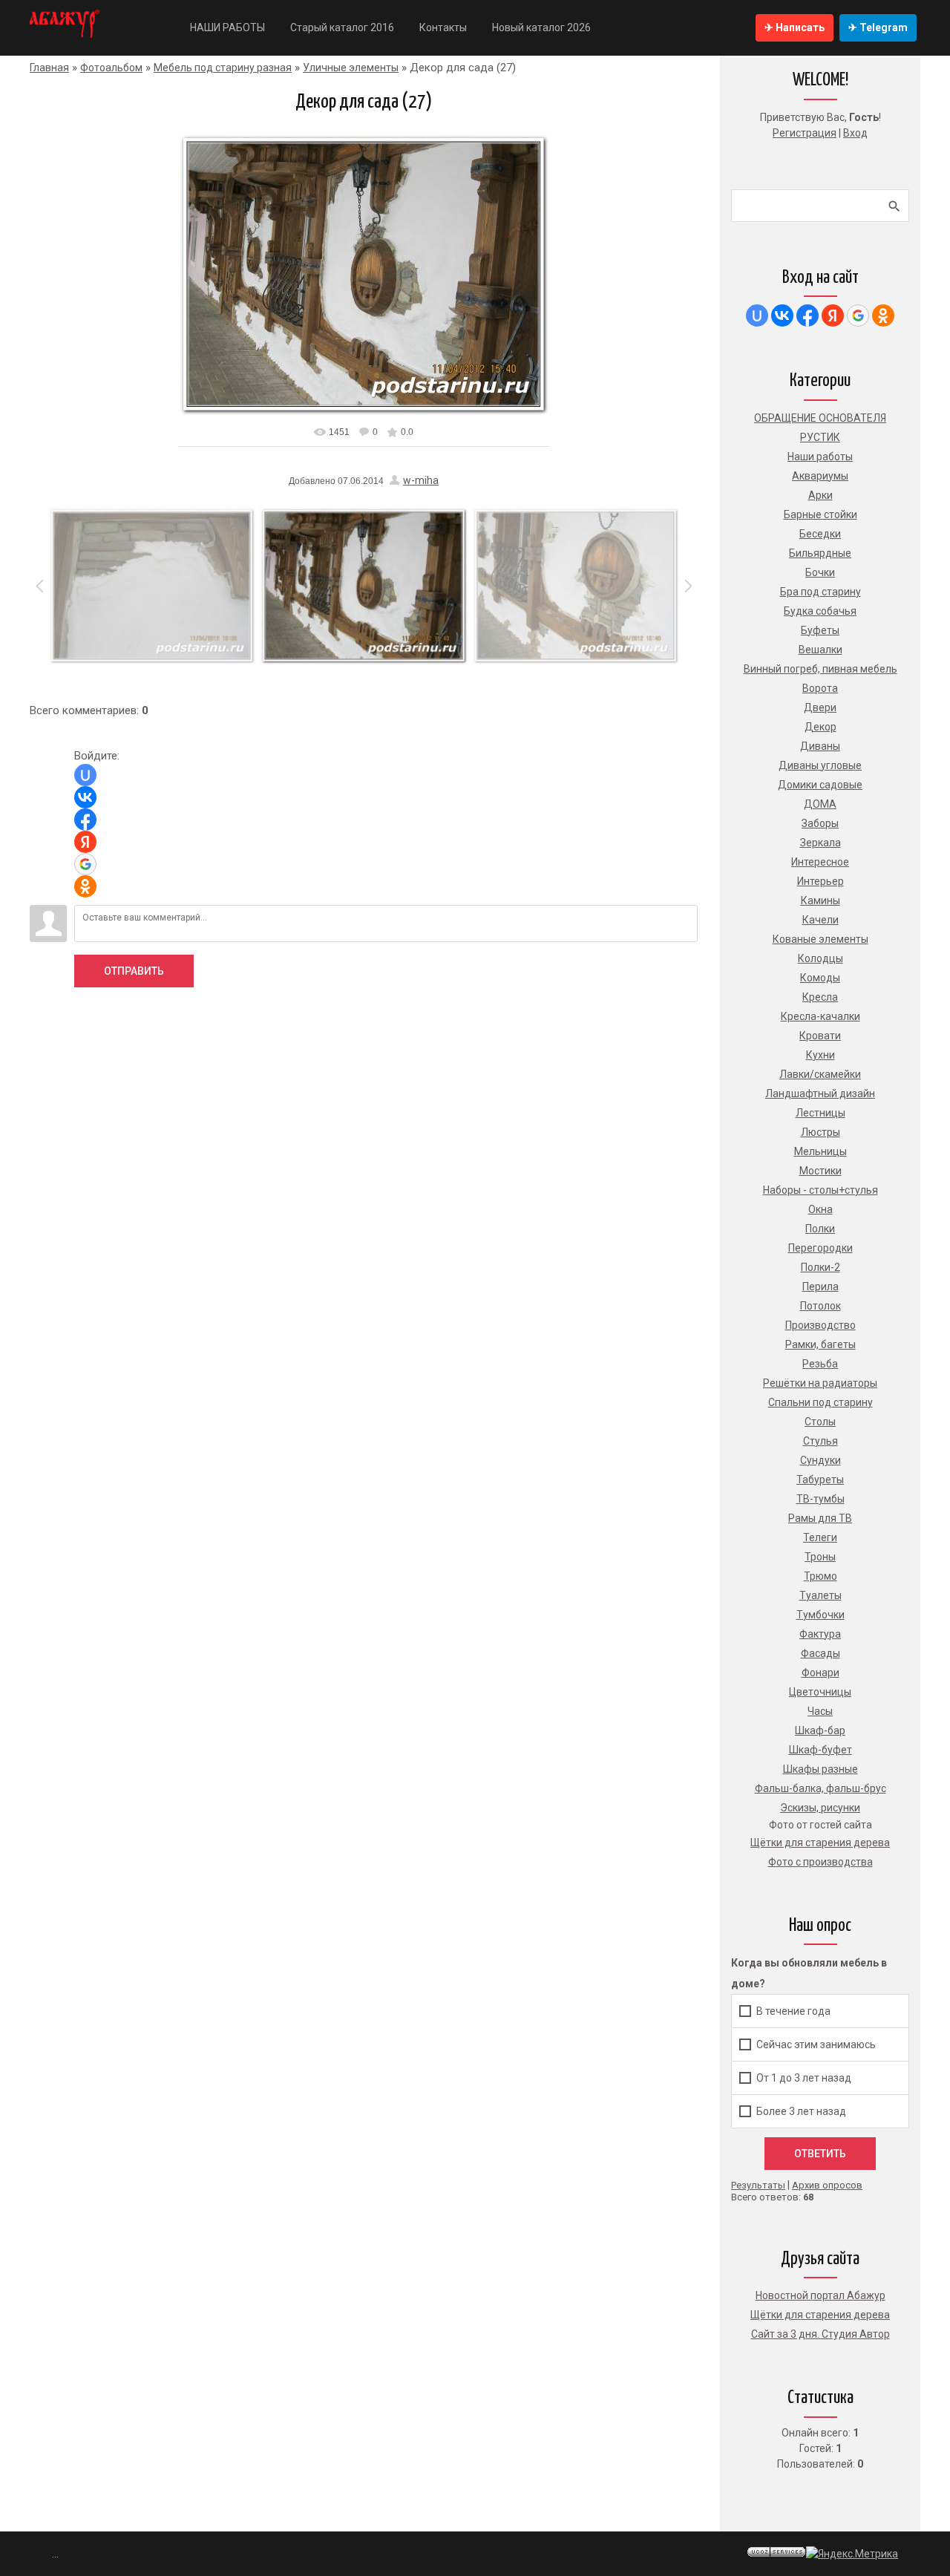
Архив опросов (827, 2185)
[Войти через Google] (85, 864)
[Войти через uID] (85, 775)
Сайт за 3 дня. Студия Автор (820, 2334)
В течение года (793, 2011)
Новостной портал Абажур (820, 2295)
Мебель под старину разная (223, 68)
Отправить (134, 971)
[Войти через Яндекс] (85, 842)
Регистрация (805, 133)
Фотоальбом (111, 68)
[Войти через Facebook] (85, 820)
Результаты (758, 2185)
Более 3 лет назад (801, 2111)
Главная (49, 68)
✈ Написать (795, 27)
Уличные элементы (351, 68)
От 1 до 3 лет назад (804, 2078)
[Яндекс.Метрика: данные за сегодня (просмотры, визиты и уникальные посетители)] (852, 2554)
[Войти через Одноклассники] (85, 886)
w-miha (421, 480)
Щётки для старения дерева (820, 2315)
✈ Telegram (878, 27)
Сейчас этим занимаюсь (816, 2044)
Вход (855, 133)
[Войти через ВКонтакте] (85, 797)
